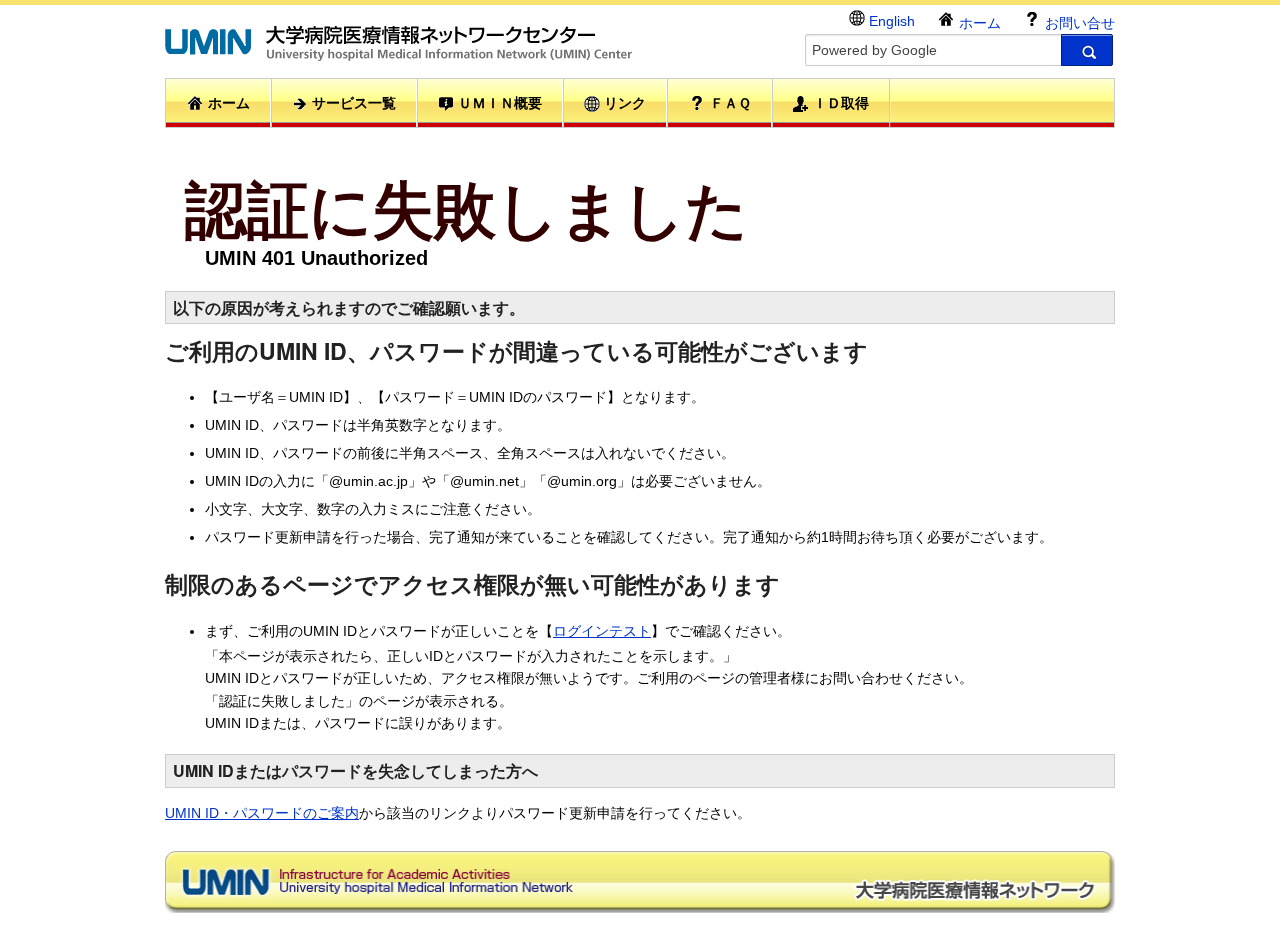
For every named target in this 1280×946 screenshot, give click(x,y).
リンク (623, 103)
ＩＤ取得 (839, 103)
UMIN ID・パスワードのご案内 (262, 813)
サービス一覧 (352, 103)
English (890, 21)
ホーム (978, 23)
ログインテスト (602, 631)
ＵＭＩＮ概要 (498, 103)
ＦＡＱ (728, 103)
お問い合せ (1078, 23)
